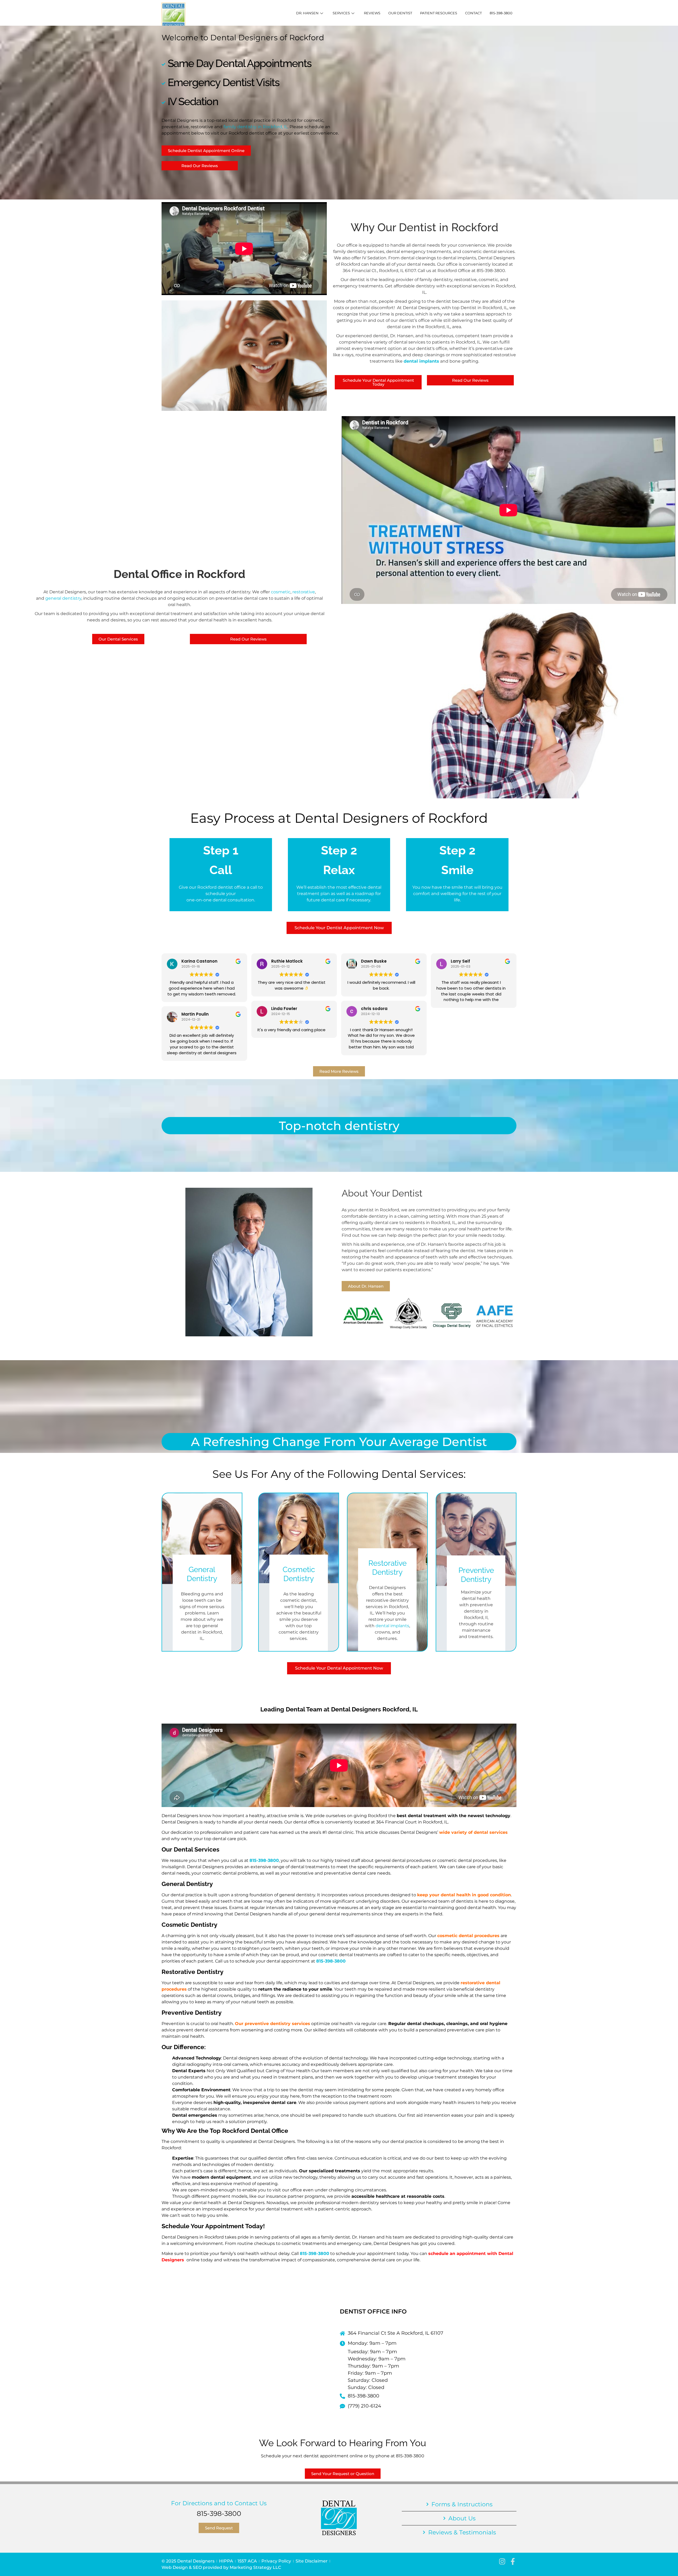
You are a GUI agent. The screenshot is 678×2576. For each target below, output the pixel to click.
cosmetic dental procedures (468, 1936)
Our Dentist (400, 13)
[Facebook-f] (513, 2561)
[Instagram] (502, 2561)
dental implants (421, 361)
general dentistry (63, 598)
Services (341, 13)
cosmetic (281, 592)
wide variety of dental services (473, 1832)
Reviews (372, 13)
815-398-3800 (501, 13)
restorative (304, 592)
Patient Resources (439, 13)
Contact (473, 13)
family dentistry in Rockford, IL (256, 127)
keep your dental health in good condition (464, 1895)
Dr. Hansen (307, 13)
